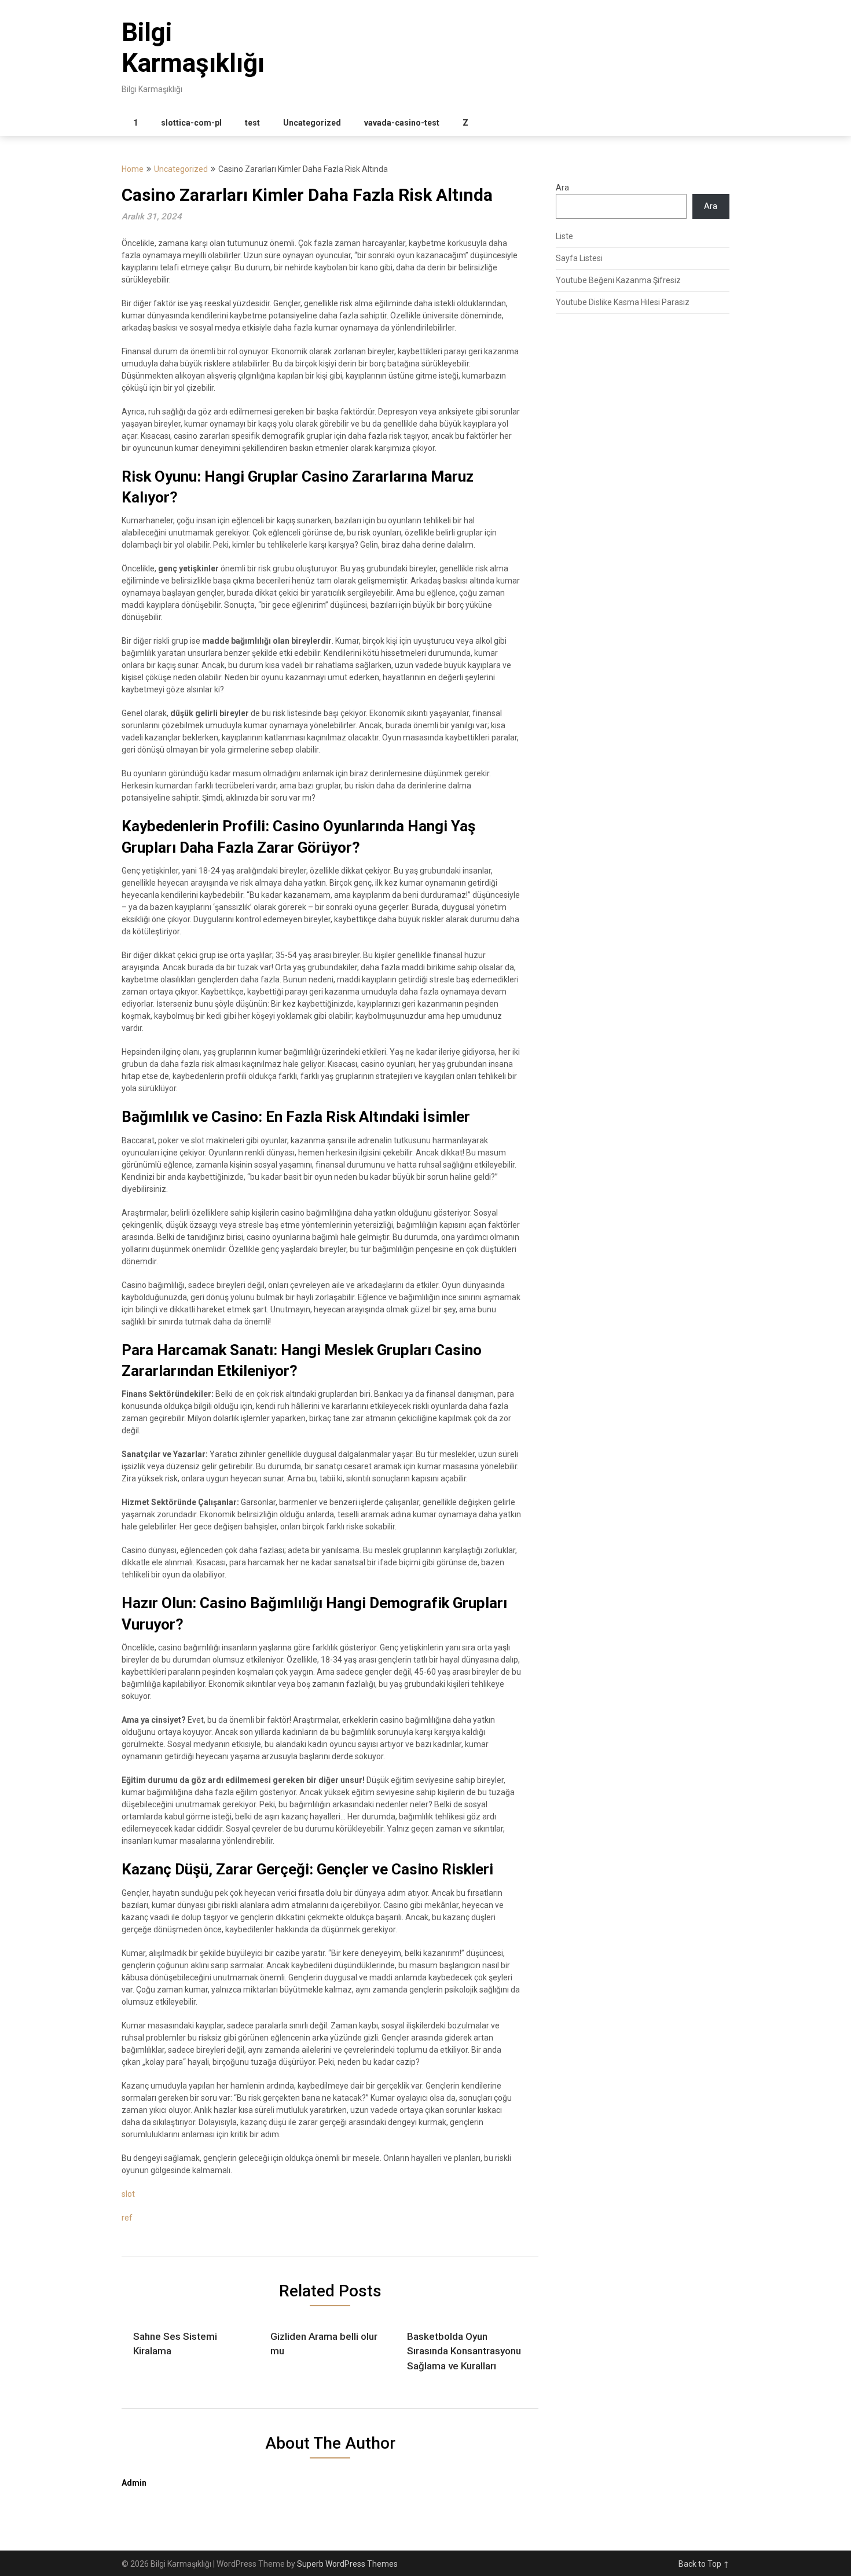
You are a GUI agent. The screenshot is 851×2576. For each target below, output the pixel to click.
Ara (562, 188)
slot (128, 2194)
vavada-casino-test (402, 123)
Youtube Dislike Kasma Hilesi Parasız (623, 302)
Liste (564, 236)
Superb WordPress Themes (347, 2564)
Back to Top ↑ (704, 2564)
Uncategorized (312, 123)
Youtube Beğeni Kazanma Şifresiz (618, 280)
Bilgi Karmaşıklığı (193, 48)
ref (127, 2218)
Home (133, 169)
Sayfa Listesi (579, 258)
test (252, 123)
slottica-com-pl (191, 123)
